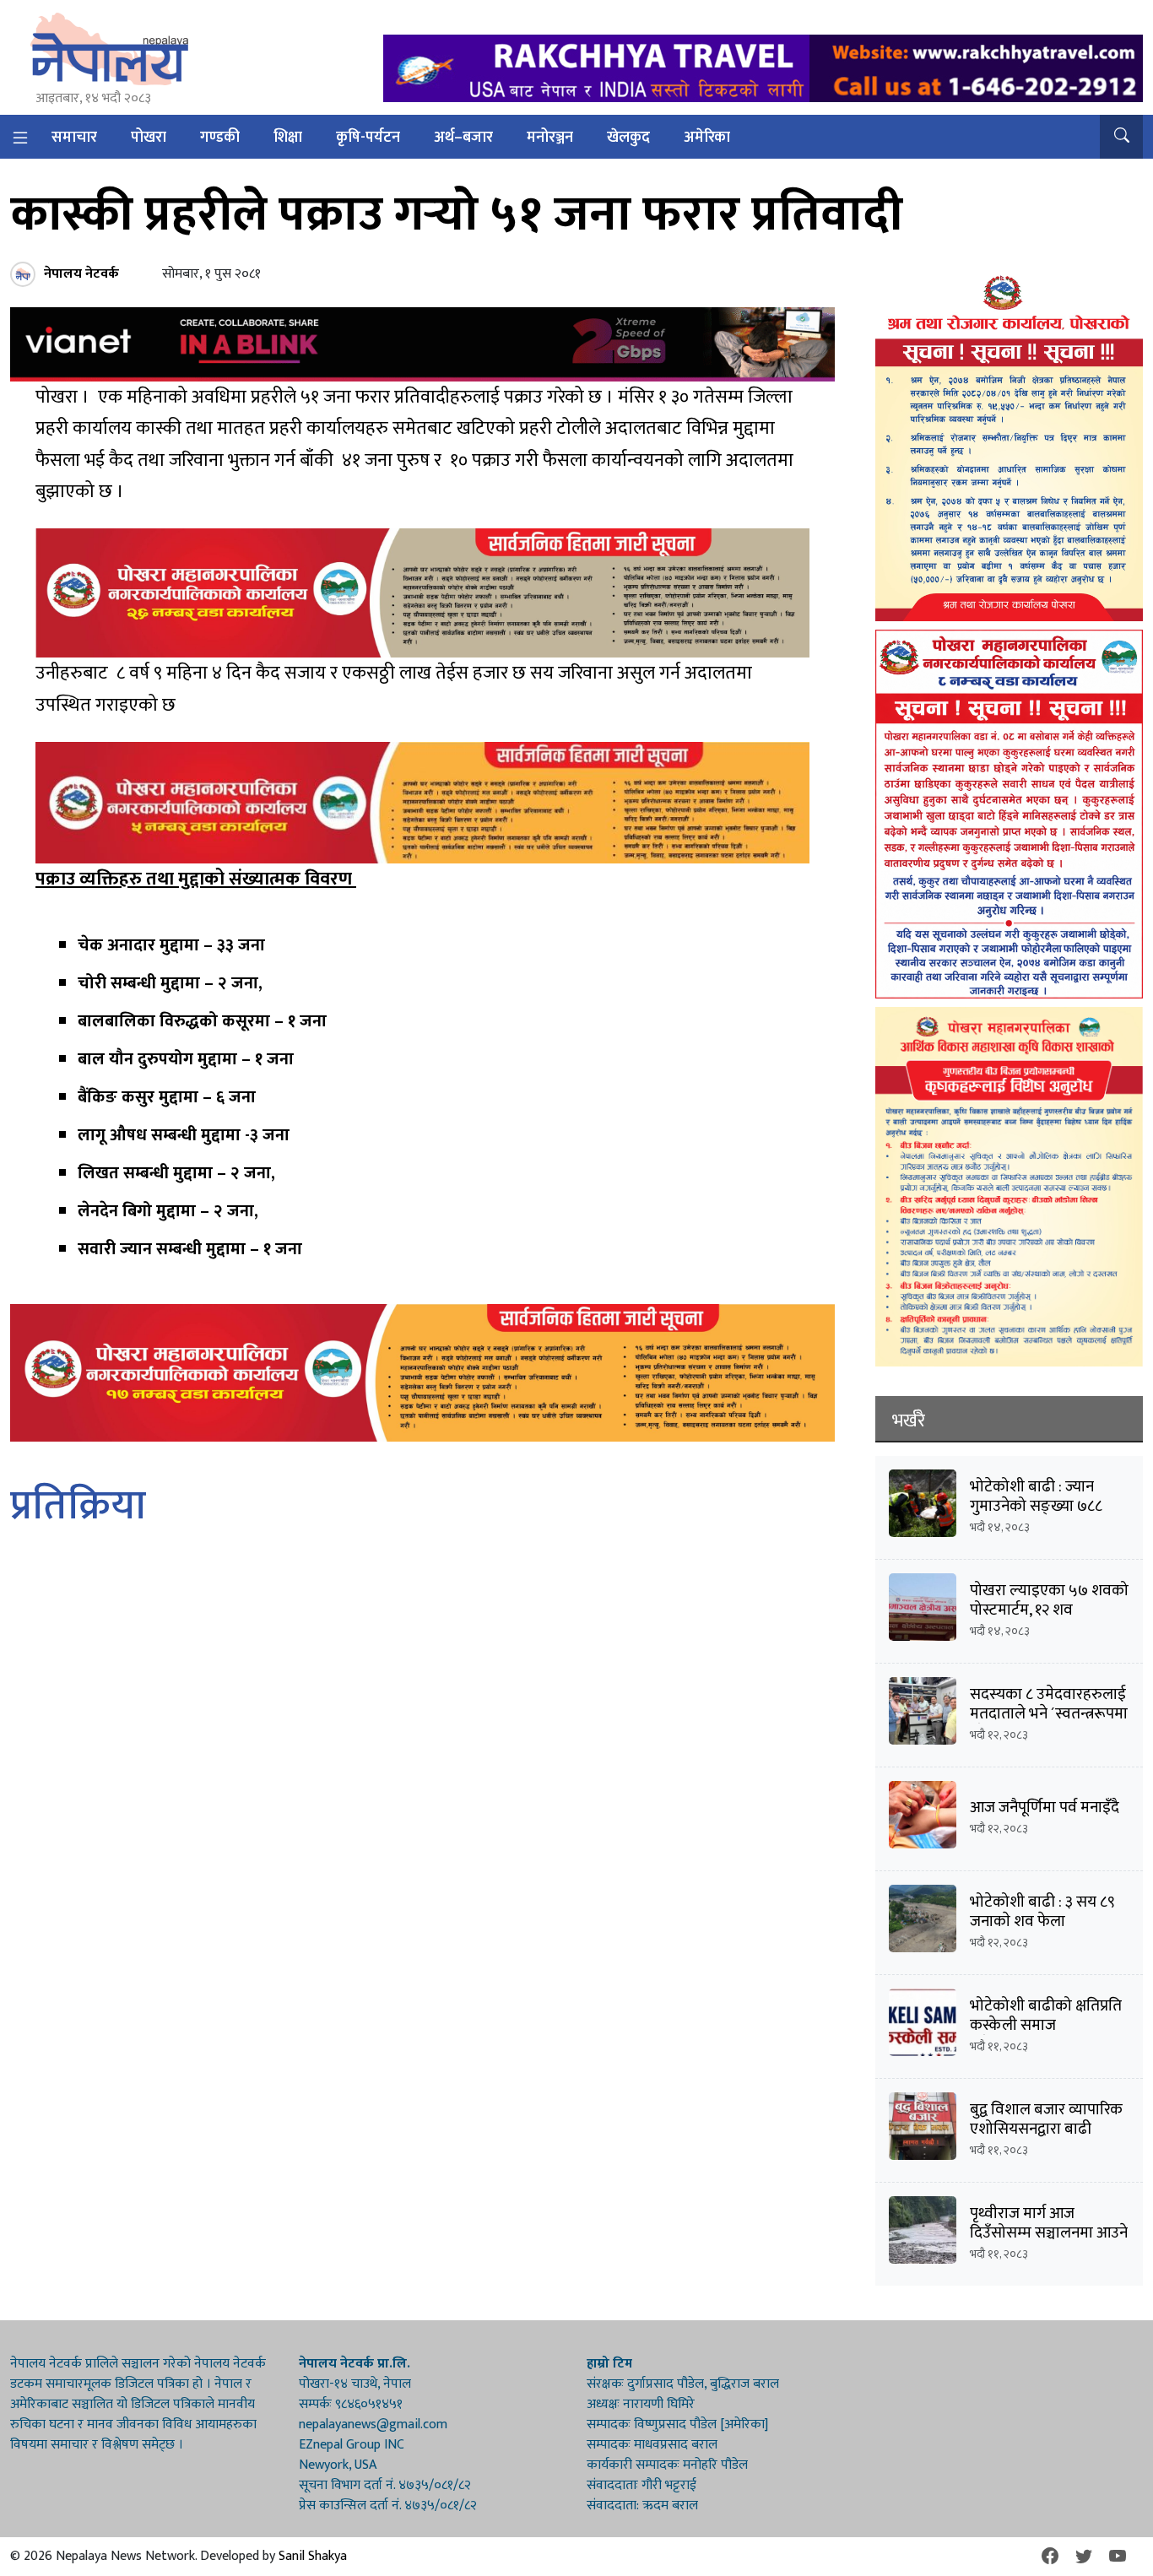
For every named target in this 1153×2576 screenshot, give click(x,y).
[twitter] (1084, 2557)
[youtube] (1118, 2557)
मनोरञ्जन (550, 138)
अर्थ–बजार (463, 138)
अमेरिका (707, 138)
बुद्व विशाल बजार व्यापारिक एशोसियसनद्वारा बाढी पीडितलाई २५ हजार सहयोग (1049, 2129)
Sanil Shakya (313, 2556)
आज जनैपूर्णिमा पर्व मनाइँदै (1045, 1808)
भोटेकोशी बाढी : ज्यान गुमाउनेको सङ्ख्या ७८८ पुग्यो (1036, 1506)
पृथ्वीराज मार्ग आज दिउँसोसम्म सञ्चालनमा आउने (1049, 2223)
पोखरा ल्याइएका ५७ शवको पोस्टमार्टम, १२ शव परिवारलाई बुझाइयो (1049, 1610)
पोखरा (149, 138)
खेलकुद (628, 138)
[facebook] (1050, 2557)
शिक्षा (288, 138)
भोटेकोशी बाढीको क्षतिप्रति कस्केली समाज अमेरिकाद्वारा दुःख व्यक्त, (1046, 2025)
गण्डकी (220, 138)
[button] (1121, 137)
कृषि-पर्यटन (368, 138)
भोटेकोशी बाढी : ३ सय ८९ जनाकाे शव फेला (1042, 1912)
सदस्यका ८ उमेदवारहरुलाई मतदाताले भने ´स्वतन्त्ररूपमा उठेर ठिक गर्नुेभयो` (1049, 1714)
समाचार (74, 138)
